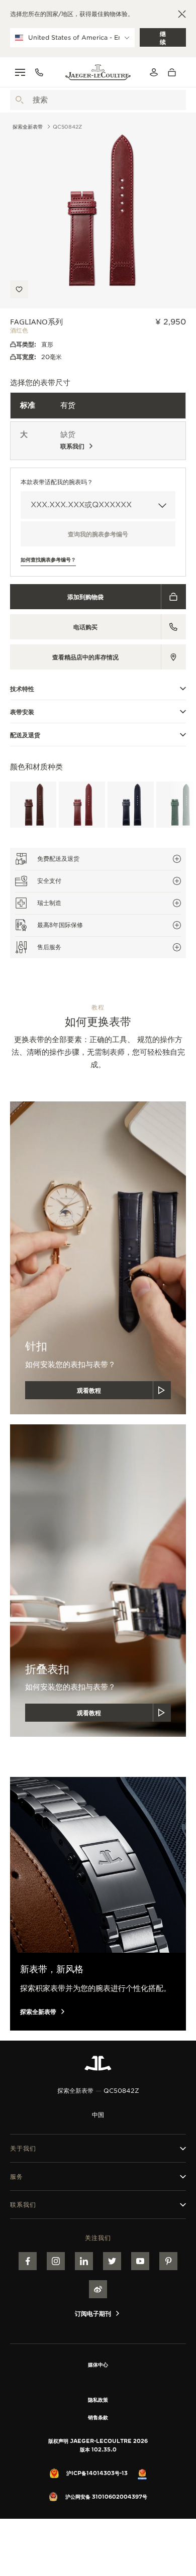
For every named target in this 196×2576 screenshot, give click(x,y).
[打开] (20, 100)
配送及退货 (25, 735)
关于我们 (23, 2148)
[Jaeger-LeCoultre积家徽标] (98, 2063)
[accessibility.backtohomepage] (98, 72)
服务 (17, 2176)
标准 (28, 405)
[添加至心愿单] (19, 289)
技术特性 (22, 689)
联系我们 (23, 2205)
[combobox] (98, 100)
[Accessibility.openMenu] (20, 72)
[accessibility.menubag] (174, 72)
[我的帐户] (154, 72)
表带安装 (22, 712)
